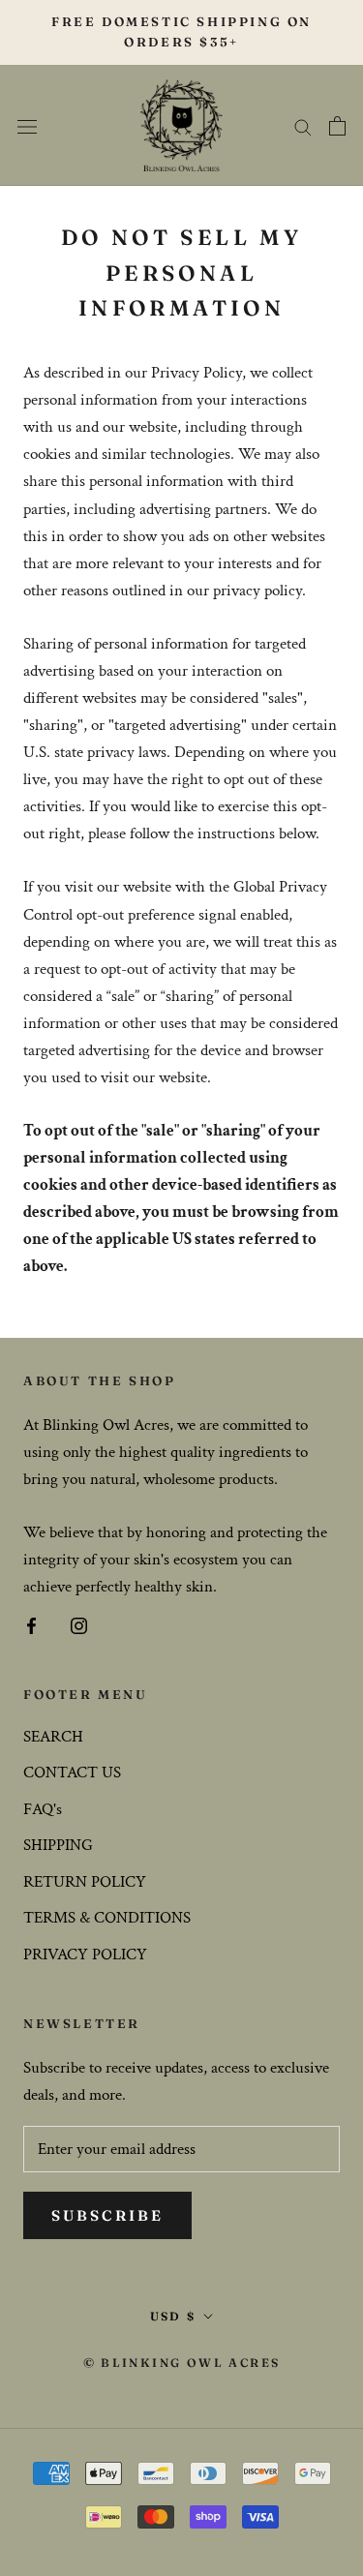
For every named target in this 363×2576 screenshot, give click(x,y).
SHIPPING (58, 1845)
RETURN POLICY (85, 1882)
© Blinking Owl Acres (182, 2363)
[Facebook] (31, 1624)
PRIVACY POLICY (85, 1955)
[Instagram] (79, 1624)
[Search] (303, 126)
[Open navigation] (27, 125)
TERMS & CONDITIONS (107, 1918)
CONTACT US (72, 1773)
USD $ (173, 2316)
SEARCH (53, 1737)
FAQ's (43, 1809)
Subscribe (107, 2215)
